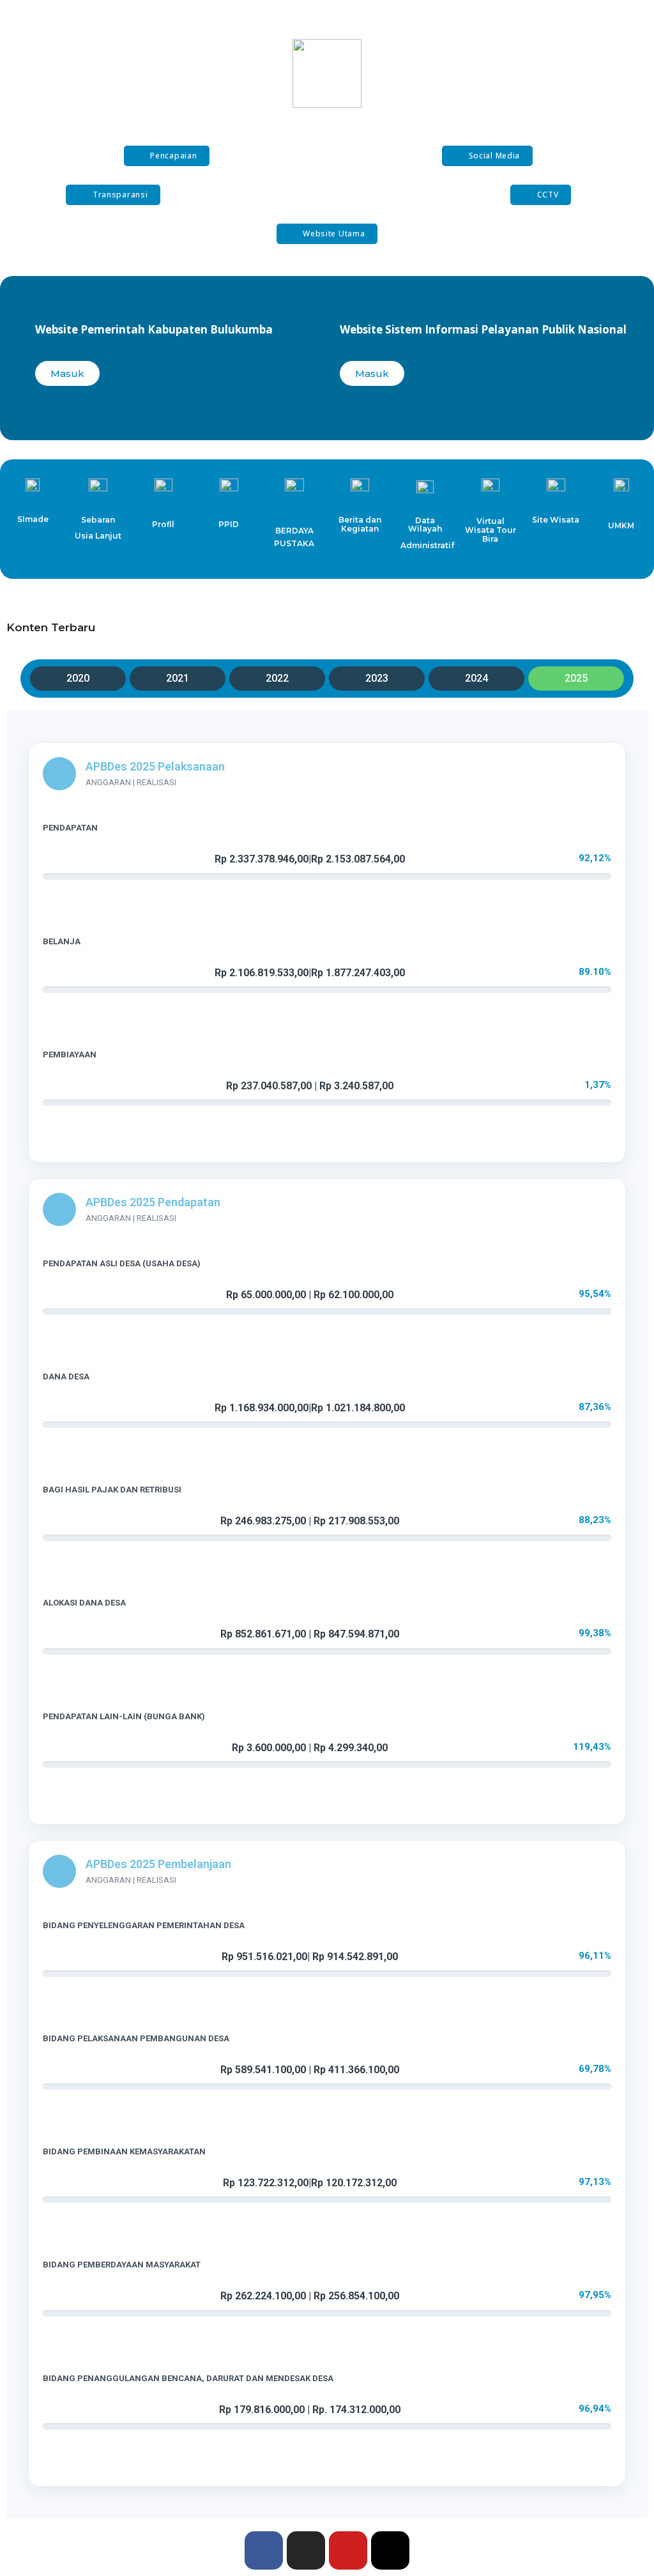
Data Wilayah (425, 525)
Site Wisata (556, 520)
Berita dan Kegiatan (360, 524)
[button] (167, 156)
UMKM (621, 525)
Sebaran (98, 520)
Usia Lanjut (98, 536)
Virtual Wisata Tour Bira (490, 530)
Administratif (427, 545)
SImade (33, 519)
